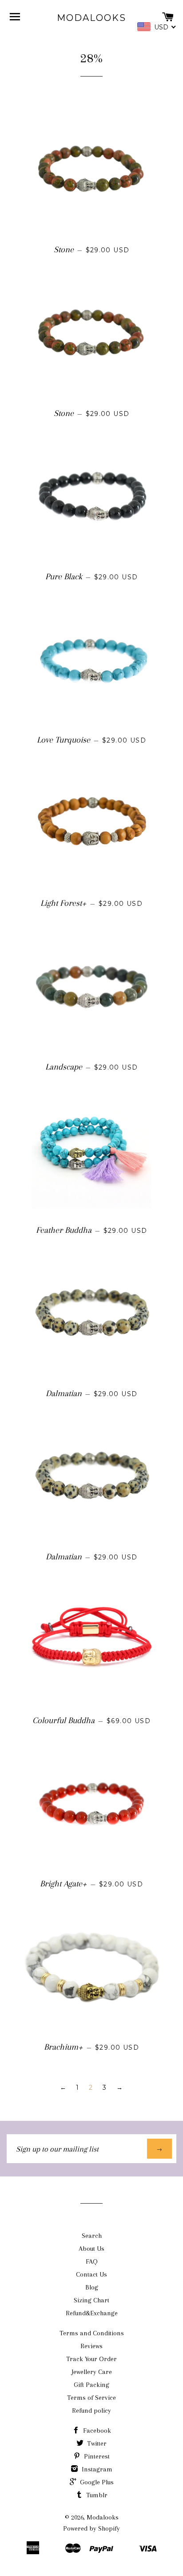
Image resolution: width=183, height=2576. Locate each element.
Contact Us (91, 2274)
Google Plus (96, 2482)
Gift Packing (91, 2385)
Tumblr (96, 2495)
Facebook (96, 2431)
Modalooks (91, 18)
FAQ (92, 2261)
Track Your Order (91, 2359)
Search (92, 2236)
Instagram (96, 2469)
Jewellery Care (92, 2372)
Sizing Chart (91, 2300)
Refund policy (91, 2410)
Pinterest (96, 2456)
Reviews (91, 2346)
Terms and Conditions (92, 2333)
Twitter (96, 2443)
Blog (92, 2287)
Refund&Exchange (92, 2313)
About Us (91, 2249)
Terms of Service (91, 2398)
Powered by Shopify (91, 2528)
